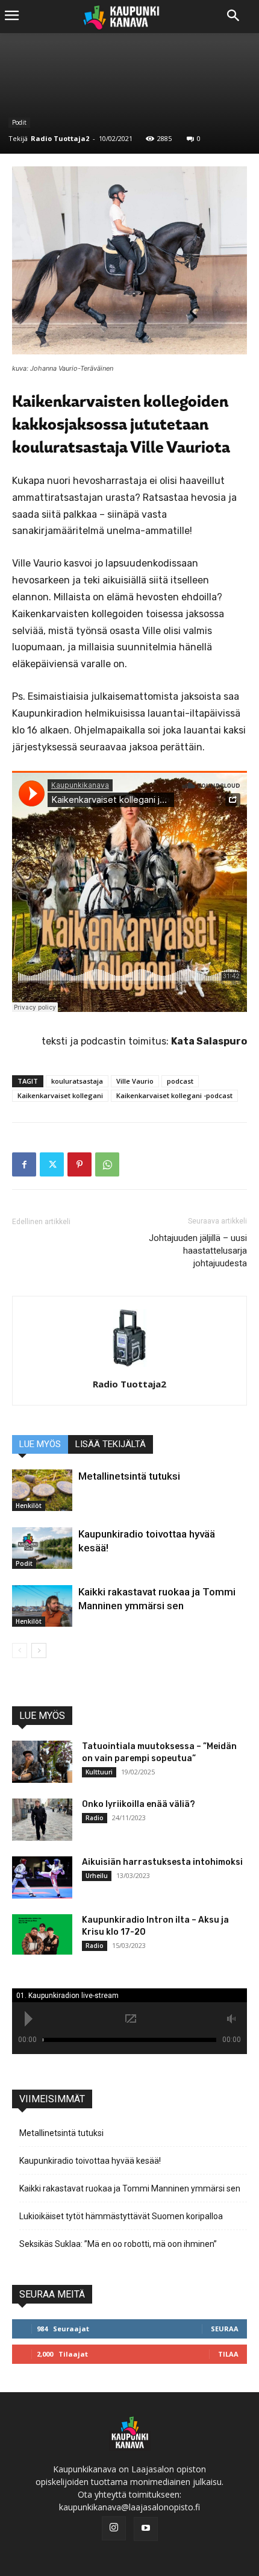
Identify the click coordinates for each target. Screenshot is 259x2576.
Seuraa (225, 2329)
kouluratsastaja (77, 1081)
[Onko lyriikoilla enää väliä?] (42, 1820)
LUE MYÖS (40, 1444)
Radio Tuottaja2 (60, 138)
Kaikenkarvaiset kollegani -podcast (174, 1095)
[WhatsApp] (107, 1164)
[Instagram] (114, 2528)
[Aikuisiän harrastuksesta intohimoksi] (42, 1877)
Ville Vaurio (135, 1081)
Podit (19, 122)
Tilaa (228, 2354)
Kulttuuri (99, 1772)
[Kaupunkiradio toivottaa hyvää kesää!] (42, 1548)
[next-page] (39, 1651)
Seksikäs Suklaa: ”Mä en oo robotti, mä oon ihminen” (118, 2244)
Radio (95, 1818)
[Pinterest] (80, 1164)
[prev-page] (20, 1651)
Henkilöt (29, 1506)
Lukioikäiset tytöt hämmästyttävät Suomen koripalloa (121, 2216)
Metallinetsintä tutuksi (129, 1476)
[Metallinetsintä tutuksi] (42, 1490)
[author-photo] (129, 1367)
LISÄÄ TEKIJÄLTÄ (111, 1444)
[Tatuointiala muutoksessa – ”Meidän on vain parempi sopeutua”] (42, 1762)
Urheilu (97, 1876)
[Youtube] (146, 2529)
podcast (180, 1081)
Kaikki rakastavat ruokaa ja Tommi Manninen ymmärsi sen (130, 2188)
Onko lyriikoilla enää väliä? (139, 1804)
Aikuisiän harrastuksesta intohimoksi (162, 1862)
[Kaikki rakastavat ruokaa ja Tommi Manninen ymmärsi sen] (42, 1606)
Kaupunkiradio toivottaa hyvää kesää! (90, 2161)
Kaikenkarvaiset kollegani (60, 1095)
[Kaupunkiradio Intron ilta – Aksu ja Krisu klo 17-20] (42, 1934)
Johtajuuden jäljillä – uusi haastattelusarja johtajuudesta (198, 1251)
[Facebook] (24, 1164)
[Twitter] (52, 1164)
